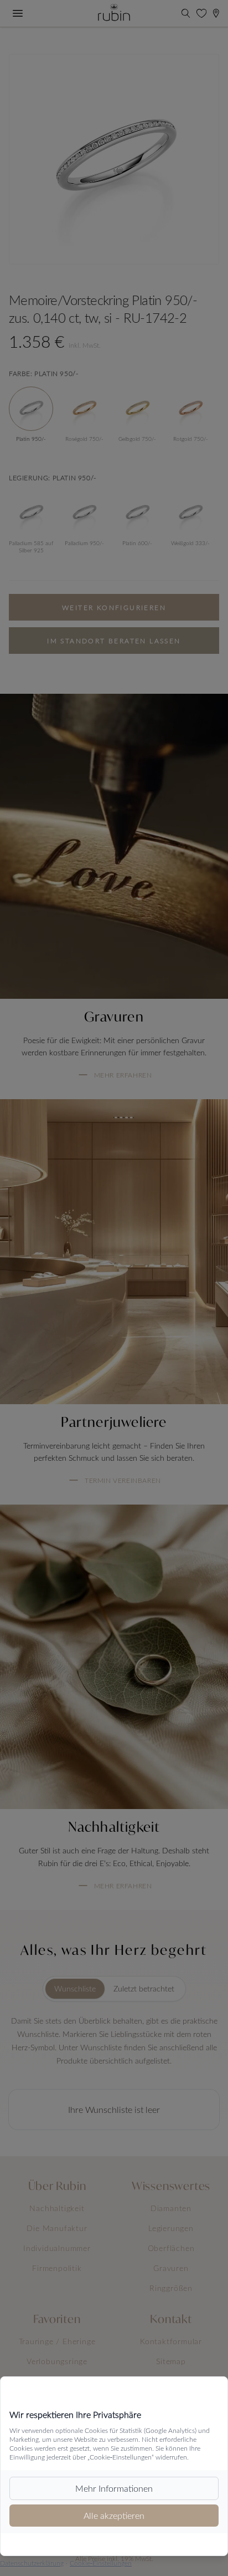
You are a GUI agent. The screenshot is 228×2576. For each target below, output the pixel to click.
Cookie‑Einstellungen (101, 2563)
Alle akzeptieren (114, 2515)
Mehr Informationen (114, 2488)
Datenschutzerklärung (32, 2563)
